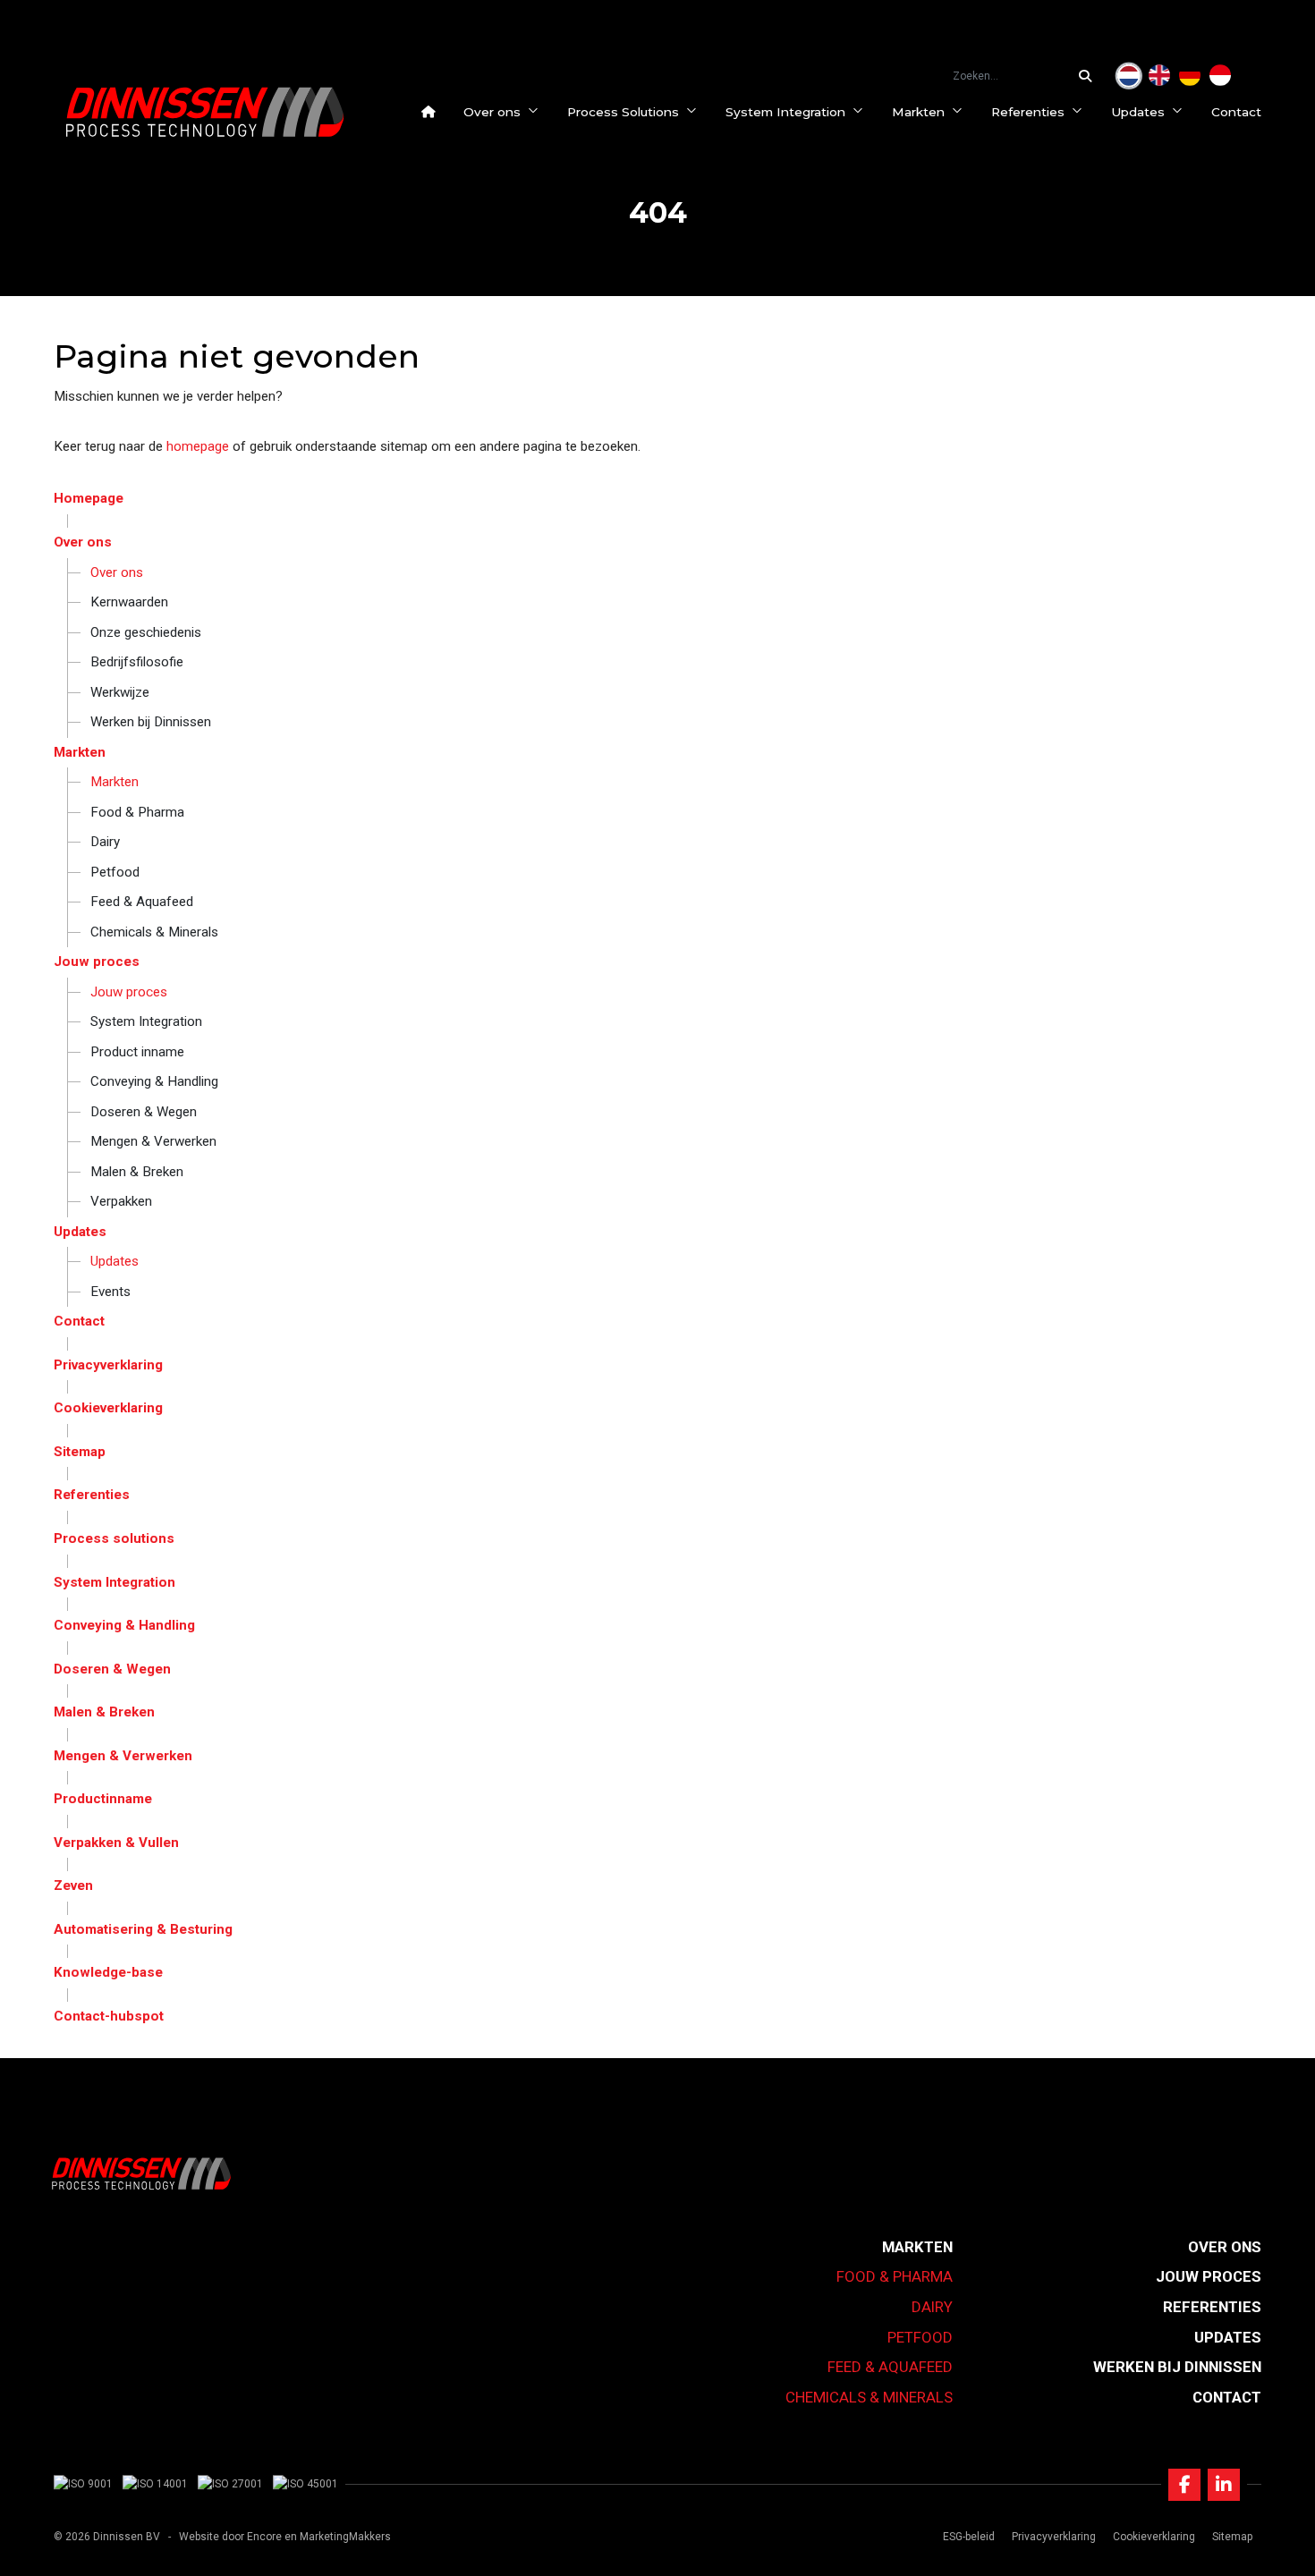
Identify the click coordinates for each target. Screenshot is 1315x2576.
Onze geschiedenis (146, 632)
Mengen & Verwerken (153, 1141)
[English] (1159, 76)
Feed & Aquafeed (142, 902)
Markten (918, 112)
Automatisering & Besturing (143, 1929)
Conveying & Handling (154, 1081)
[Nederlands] (1129, 76)
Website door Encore (230, 2537)
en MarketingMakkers (338, 2537)
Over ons (492, 112)
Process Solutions (623, 112)
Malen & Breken (137, 1172)
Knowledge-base (108, 1972)
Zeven (73, 1885)
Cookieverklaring (108, 1408)
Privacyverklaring (108, 1365)
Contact (1236, 112)
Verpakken (121, 1201)
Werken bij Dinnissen (151, 722)
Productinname (103, 1799)
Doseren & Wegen (144, 1112)
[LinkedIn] (1224, 2485)
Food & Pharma (137, 812)
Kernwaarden (129, 602)
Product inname (137, 1052)
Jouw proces (97, 962)
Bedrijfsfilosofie (137, 662)
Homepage (89, 498)
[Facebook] (1184, 2485)
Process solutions (114, 1538)
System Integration (785, 112)
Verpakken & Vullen (116, 1843)
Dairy (105, 842)
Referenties (1028, 112)
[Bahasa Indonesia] (1220, 76)
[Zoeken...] (1090, 76)
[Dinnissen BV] (205, 112)
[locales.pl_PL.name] (1251, 76)
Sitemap (80, 1452)
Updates (1138, 112)
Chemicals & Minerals (154, 932)
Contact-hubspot (109, 2016)
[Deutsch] (1190, 76)
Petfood (115, 872)
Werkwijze (120, 692)
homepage (198, 446)
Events (110, 1292)
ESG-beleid (969, 2537)
